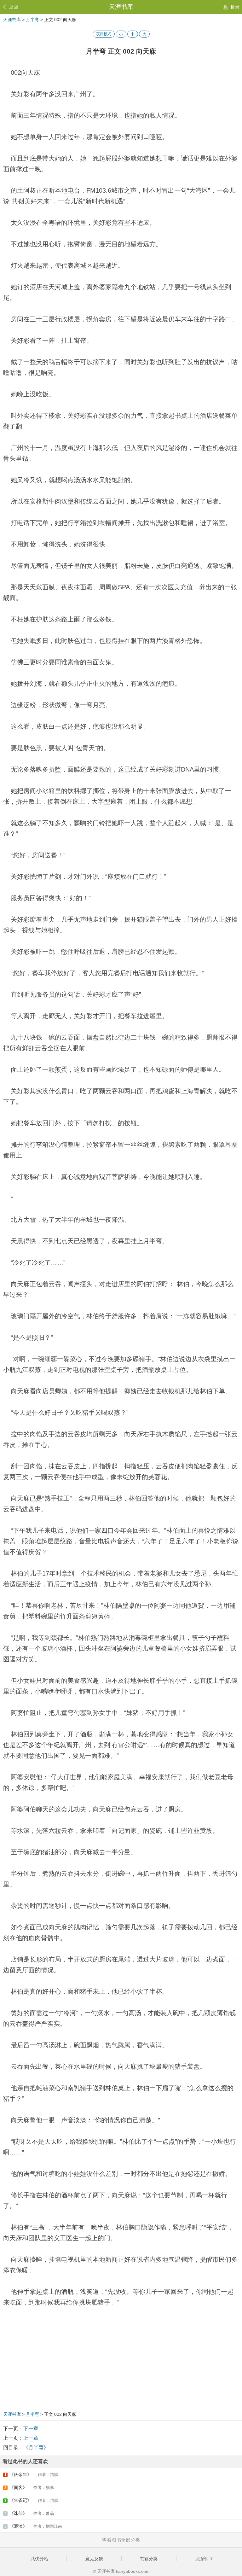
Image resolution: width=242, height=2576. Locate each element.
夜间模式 (104, 34)
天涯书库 (121, 7)
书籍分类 (149, 2559)
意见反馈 (94, 2559)
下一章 (31, 2429)
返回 (14, 7)
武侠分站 (39, 2559)
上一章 (31, 2438)
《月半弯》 (36, 2448)
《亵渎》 (33, 2526)
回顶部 (202, 2559)
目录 (235, 7)
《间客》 (29, 2487)
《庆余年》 (32, 2474)
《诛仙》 (29, 2513)
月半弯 (32, 20)
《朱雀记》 (32, 2500)
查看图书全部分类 (121, 2540)
